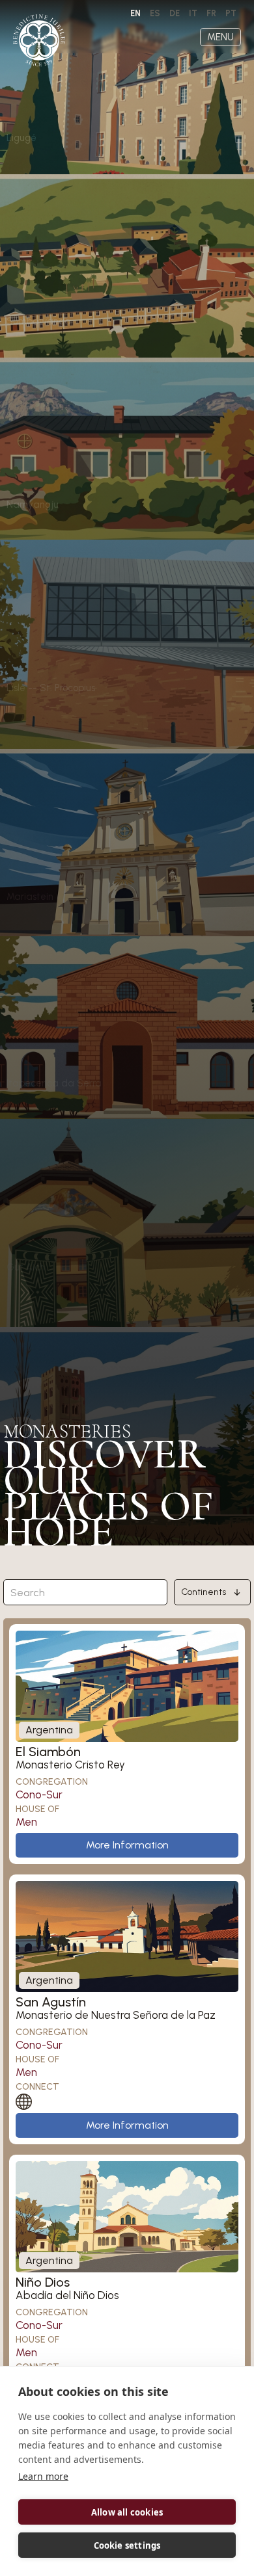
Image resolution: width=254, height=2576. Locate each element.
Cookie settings (127, 2545)
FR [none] (211, 13)
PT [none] (231, 13)
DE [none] (175, 13)
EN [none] (135, 13)
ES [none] (155, 13)
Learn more (43, 2476)
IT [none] (193, 13)
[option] (155, 14)
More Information (127, 1845)
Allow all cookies (127, 2512)
